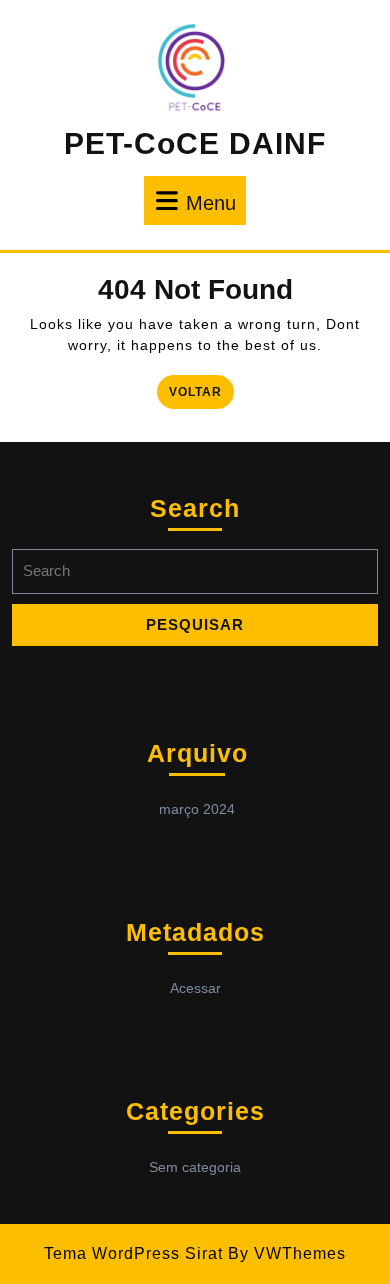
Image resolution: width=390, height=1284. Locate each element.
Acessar (195, 988)
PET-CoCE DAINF (195, 143)
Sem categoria (195, 1167)
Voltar (201, 390)
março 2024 (197, 809)
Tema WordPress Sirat (133, 1253)
